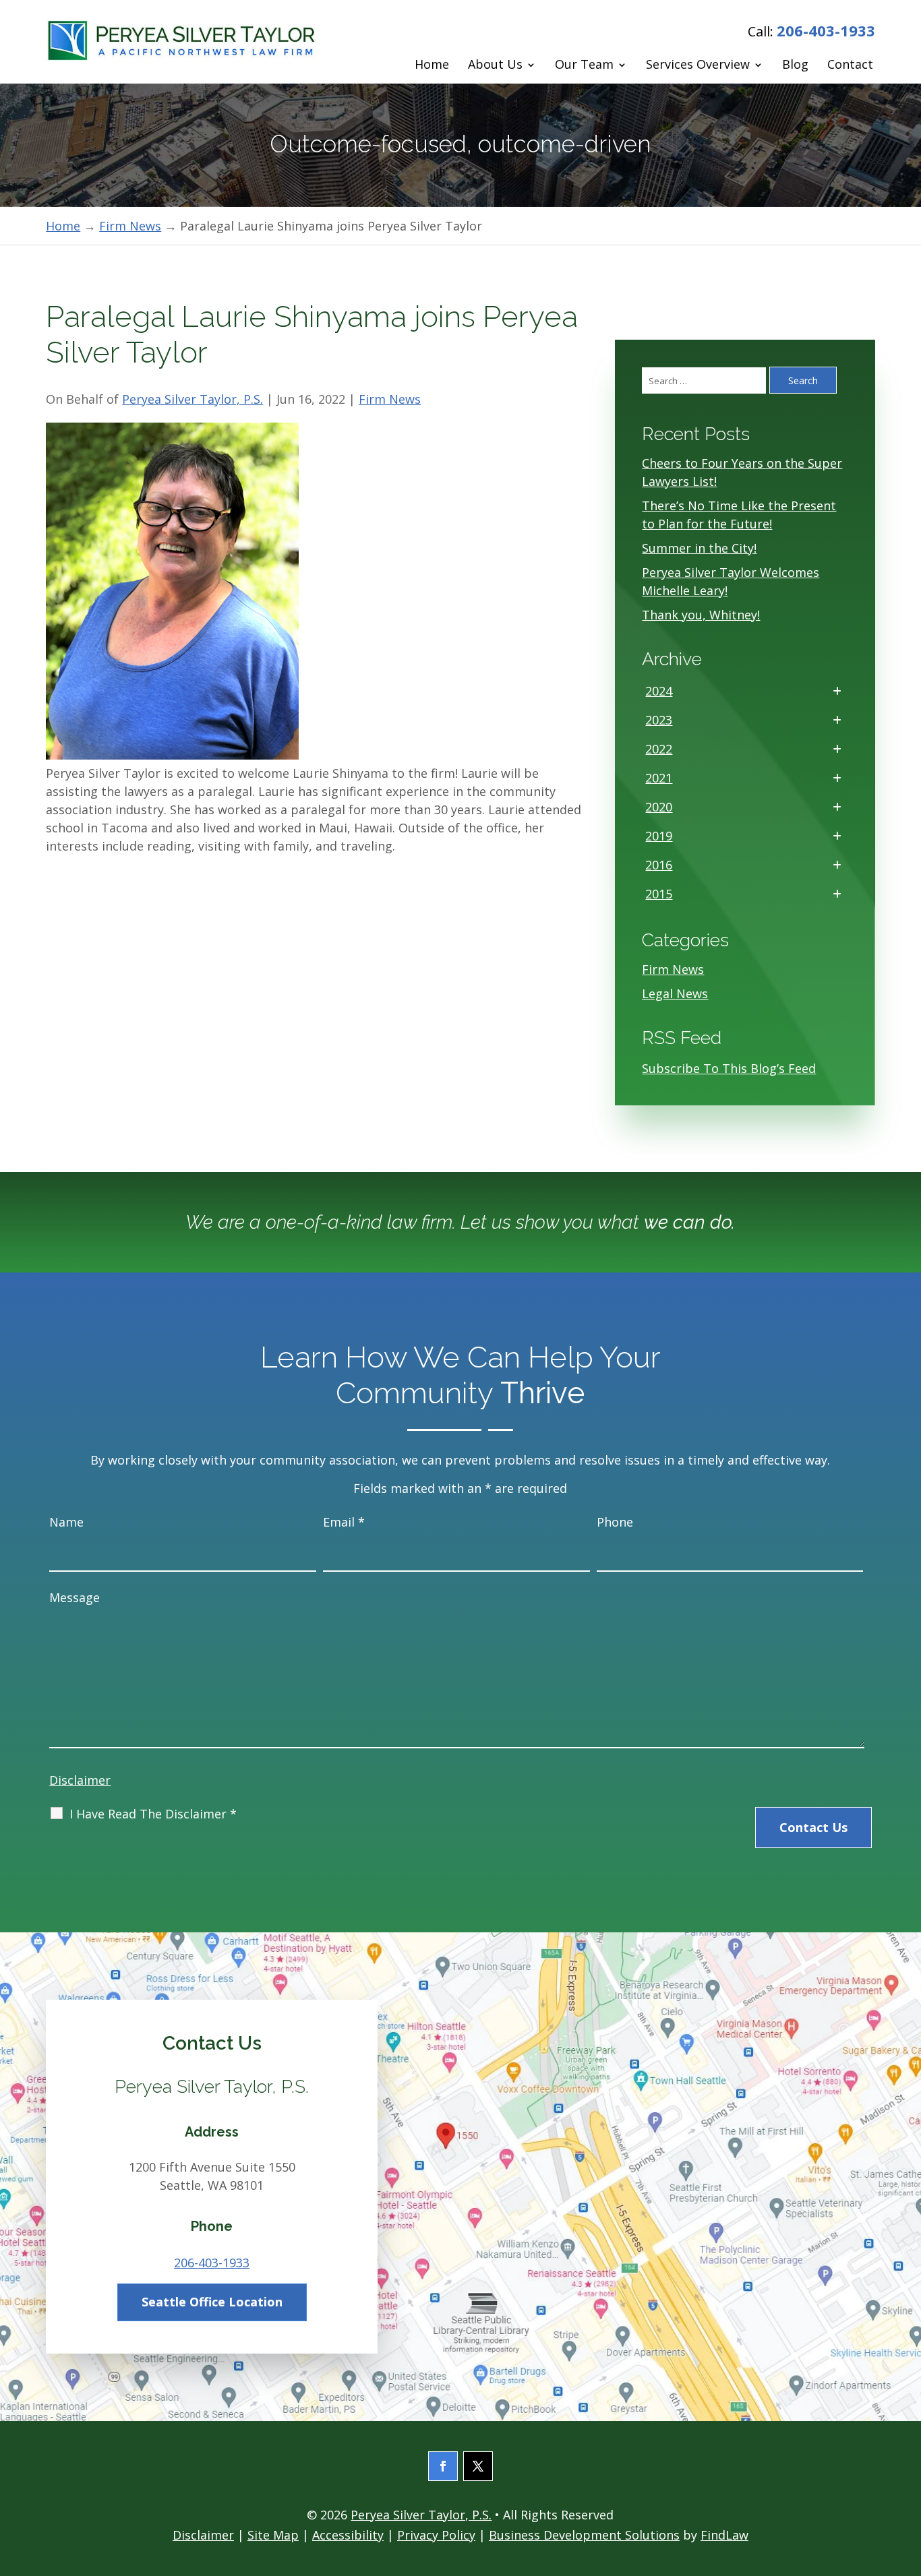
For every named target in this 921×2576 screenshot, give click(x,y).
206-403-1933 (826, 30)
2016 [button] (659, 865)
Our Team (584, 65)
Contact (850, 65)
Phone (615, 1522)
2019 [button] (659, 836)
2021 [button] (659, 778)
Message (75, 1597)
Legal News (675, 993)
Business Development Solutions (584, 2535)
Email (344, 1522)
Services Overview (698, 65)
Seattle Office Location (212, 2302)
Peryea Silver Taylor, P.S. (192, 399)
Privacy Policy (436, 2535)
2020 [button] (659, 807)
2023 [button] (659, 720)
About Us (495, 65)
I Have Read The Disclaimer (153, 1814)
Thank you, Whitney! (701, 615)
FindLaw (724, 2535)
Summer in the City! (699, 548)
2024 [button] (659, 691)
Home (432, 65)
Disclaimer (80, 1780)
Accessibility (348, 2535)
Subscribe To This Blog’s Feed (729, 1068)
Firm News (390, 399)
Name (66, 1522)
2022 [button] (659, 749)
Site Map (273, 2535)
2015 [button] (659, 894)
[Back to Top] (907, 2478)
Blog (795, 65)
